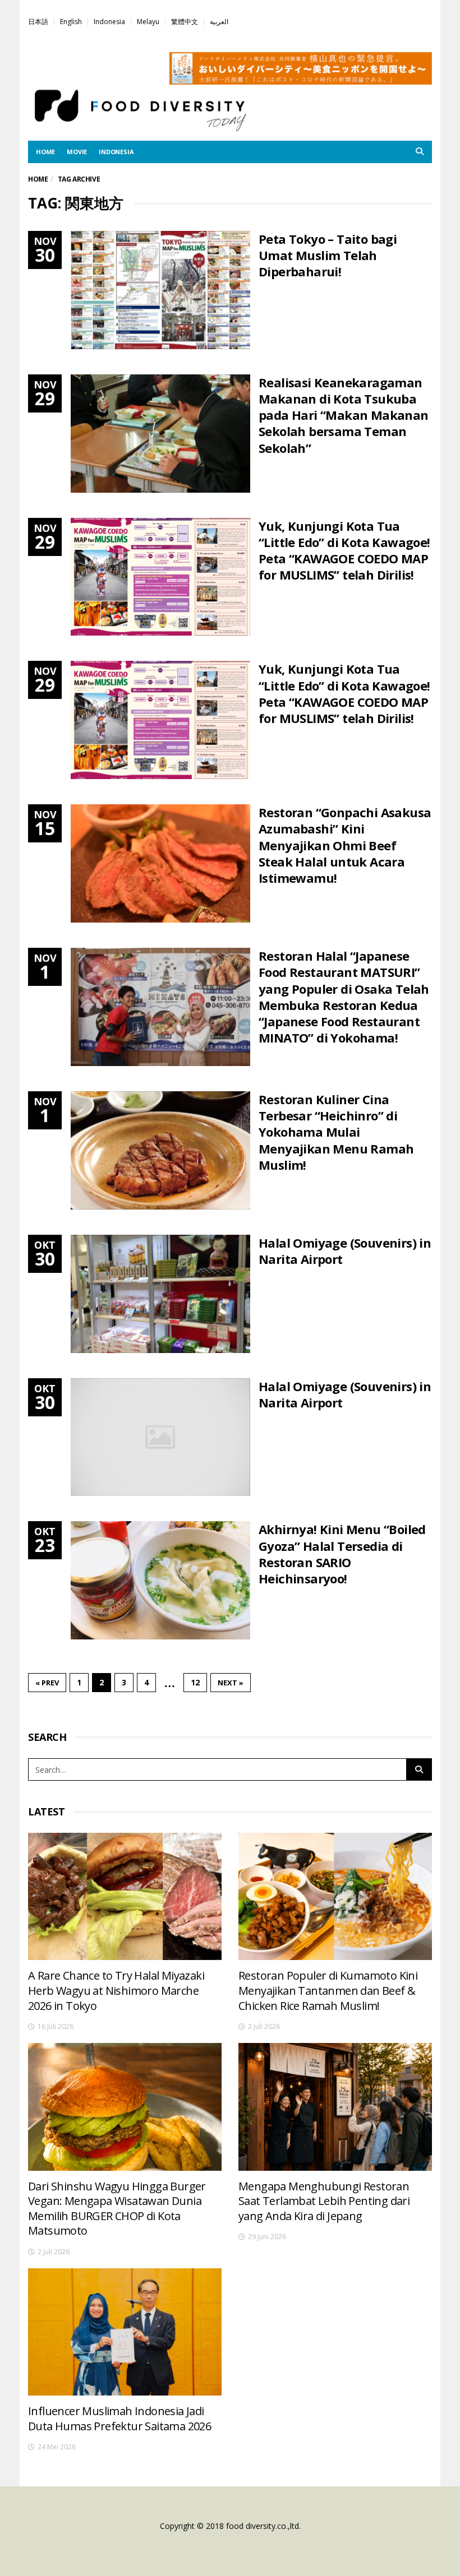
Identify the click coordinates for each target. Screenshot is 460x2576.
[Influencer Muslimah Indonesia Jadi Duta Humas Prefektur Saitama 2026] (125, 2332)
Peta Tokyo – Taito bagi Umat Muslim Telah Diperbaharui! (328, 255)
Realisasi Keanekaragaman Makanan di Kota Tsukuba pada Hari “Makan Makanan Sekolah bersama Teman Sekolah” (344, 415)
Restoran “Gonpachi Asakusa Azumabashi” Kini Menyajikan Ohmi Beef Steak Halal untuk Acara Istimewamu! (345, 845)
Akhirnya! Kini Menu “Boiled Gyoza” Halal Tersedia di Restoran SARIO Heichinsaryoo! (342, 1554)
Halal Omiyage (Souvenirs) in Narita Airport (345, 1251)
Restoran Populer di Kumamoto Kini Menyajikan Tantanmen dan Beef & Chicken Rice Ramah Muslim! (328, 1990)
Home (38, 179)
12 (195, 1682)
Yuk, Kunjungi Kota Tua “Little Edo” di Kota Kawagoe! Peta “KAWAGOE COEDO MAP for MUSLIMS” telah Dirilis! (344, 550)
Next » (231, 1683)
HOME (45, 152)
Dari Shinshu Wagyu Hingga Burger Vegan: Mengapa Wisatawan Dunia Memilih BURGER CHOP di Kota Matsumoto (117, 2209)
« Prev (47, 1683)
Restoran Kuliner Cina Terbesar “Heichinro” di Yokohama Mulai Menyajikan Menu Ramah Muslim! (336, 1132)
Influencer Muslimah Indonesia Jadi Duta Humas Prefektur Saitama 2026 (119, 2419)
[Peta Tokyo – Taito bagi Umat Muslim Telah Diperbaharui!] (160, 290)
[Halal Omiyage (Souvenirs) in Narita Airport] (160, 1294)
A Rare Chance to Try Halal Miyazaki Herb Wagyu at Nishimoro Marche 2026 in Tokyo (116, 1990)
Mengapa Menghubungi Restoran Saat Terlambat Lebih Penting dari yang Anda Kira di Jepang (324, 2201)
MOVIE (77, 152)
